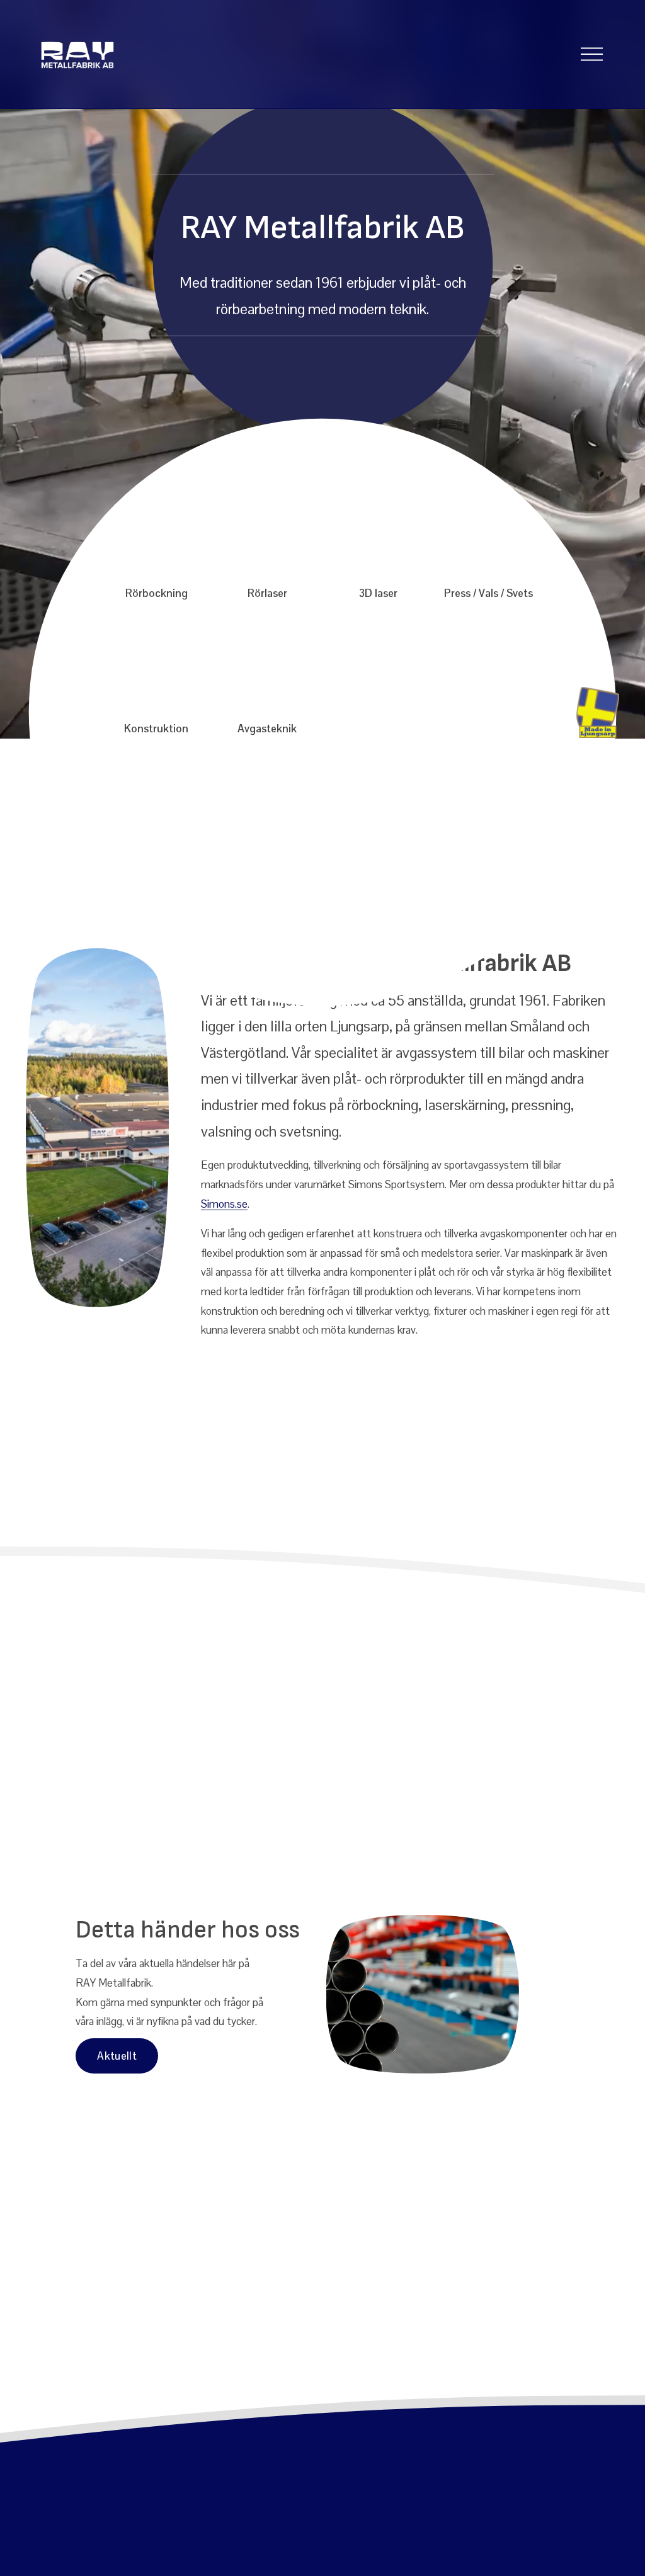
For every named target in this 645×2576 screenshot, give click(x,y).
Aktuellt (117, 2056)
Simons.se (224, 1204)
